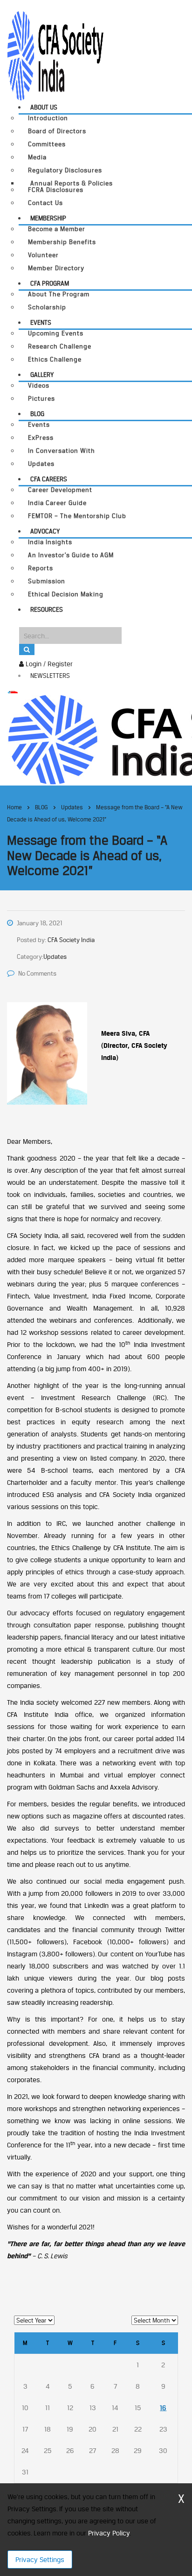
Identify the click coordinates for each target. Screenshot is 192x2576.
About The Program (59, 294)
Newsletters (50, 676)
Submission (47, 581)
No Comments (37, 973)
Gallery (42, 375)
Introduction (48, 118)
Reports (41, 568)
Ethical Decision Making (66, 594)
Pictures (41, 399)
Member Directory (56, 268)
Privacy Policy (109, 2533)
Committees (47, 144)
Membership (48, 218)
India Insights (50, 542)
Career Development (60, 490)
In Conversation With (62, 451)
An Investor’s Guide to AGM (71, 555)
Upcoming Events (56, 333)
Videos (39, 386)
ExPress (41, 438)
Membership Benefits (62, 242)
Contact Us (45, 203)
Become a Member (57, 229)
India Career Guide (57, 503)
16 (163, 2408)
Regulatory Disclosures (65, 170)
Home (14, 807)
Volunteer (43, 255)
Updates (41, 464)
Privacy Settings (40, 2559)
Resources (47, 609)
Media (37, 157)
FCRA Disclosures (56, 190)
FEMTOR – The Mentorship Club (77, 516)
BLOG (37, 414)
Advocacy (45, 531)
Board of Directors (57, 131)
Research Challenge (60, 346)
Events (41, 322)
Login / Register (48, 664)
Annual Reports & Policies (72, 183)
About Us (44, 107)
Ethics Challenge (55, 359)
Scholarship (47, 307)
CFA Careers (49, 479)
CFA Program (50, 283)
